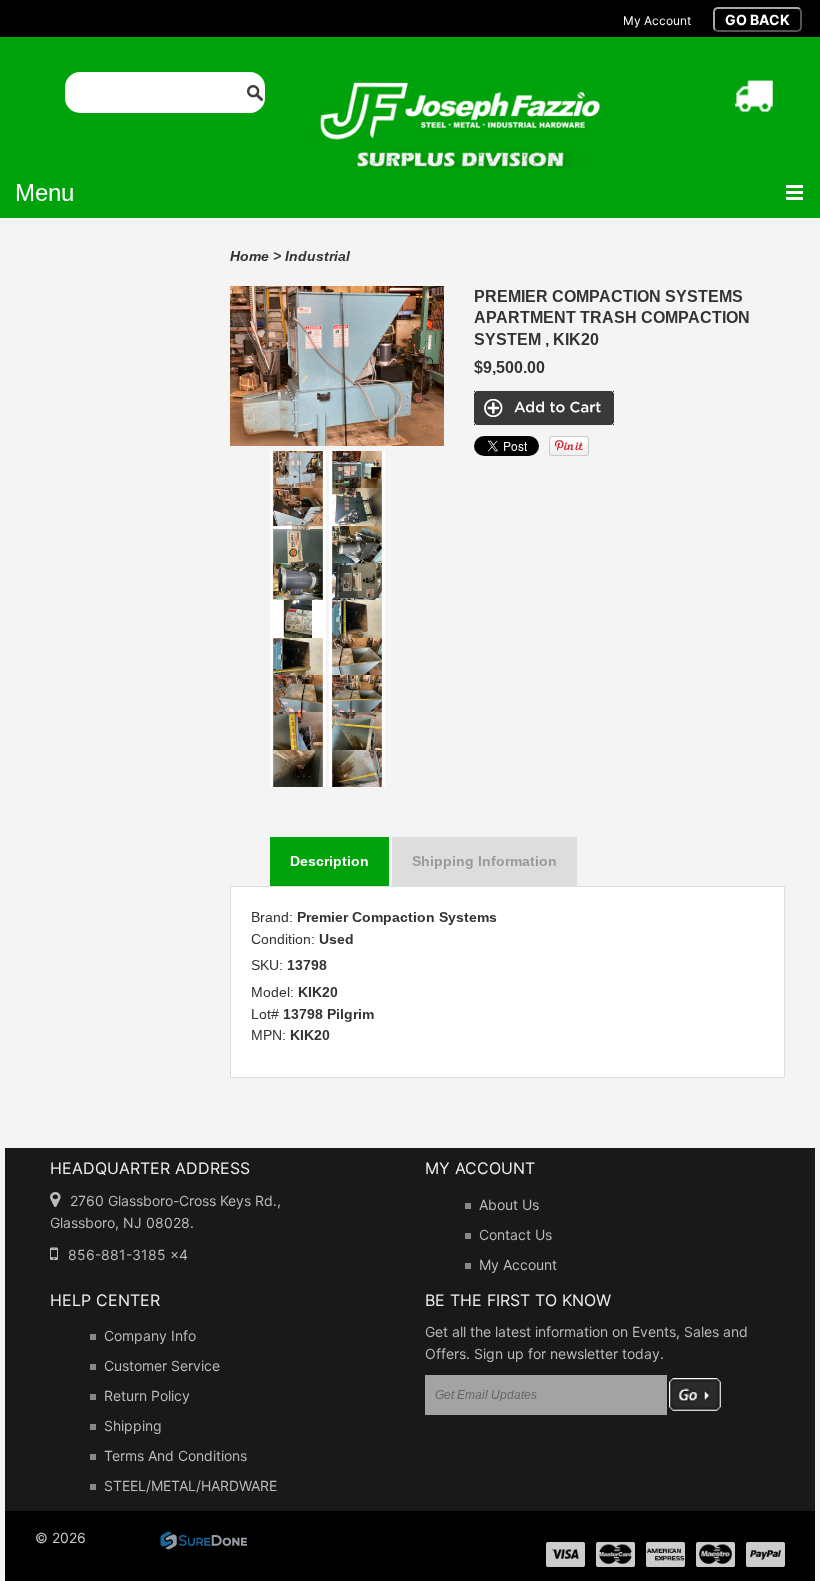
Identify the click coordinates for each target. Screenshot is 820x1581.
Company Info (150, 1335)
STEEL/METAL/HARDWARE (190, 1485)
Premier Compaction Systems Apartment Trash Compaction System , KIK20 (612, 318)
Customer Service (162, 1365)
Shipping (133, 1425)
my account (657, 20)
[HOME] (460, 95)
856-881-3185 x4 (128, 1254)
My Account (518, 1264)
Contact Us (515, 1234)
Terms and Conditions (175, 1455)
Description (329, 861)
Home (249, 256)
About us (509, 1204)
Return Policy (147, 1395)
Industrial (317, 256)
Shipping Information (484, 861)
